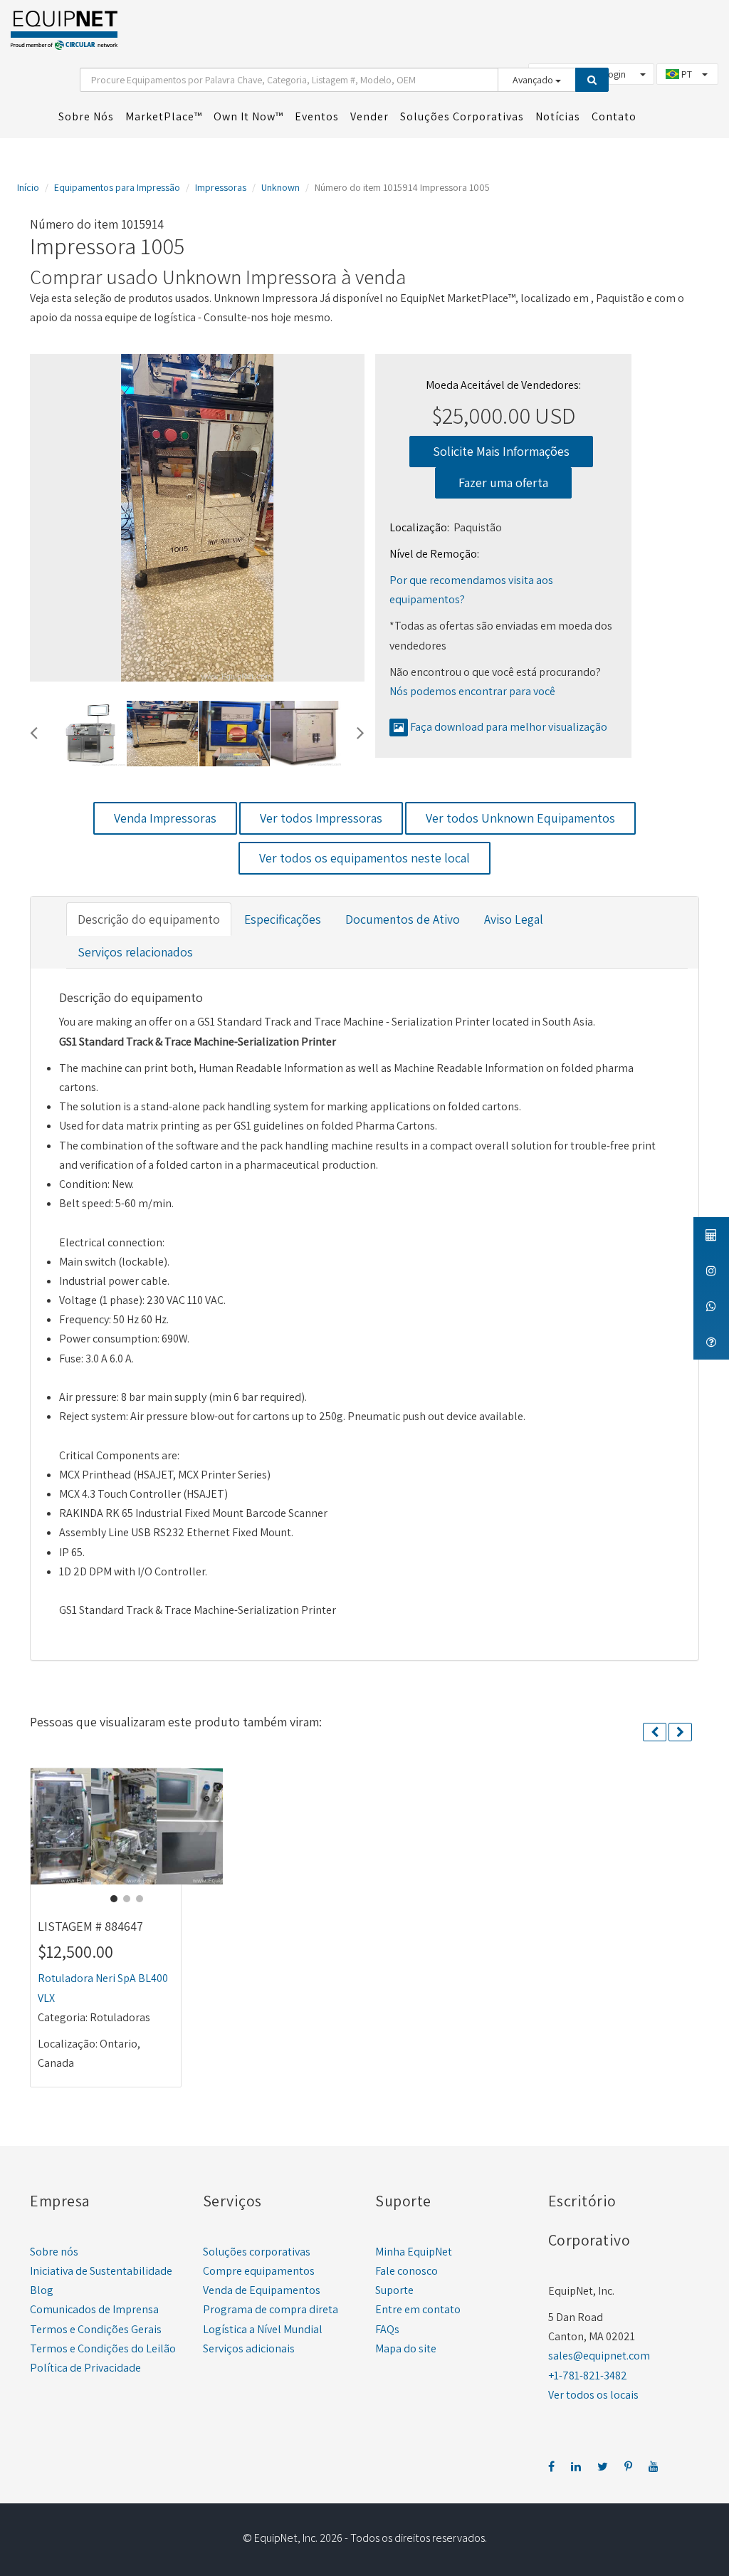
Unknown (280, 187)
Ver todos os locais (593, 2395)
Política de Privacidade (85, 2368)
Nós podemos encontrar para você (472, 691)
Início (28, 187)
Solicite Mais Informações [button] (501, 451)
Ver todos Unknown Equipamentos (520, 818)
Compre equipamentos (259, 2271)
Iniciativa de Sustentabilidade (101, 2271)
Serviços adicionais (249, 2348)
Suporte (394, 2290)
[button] (34, 731)
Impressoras (221, 187)
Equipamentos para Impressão (117, 187)
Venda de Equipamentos (262, 2290)
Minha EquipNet (414, 2252)
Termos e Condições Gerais (96, 2329)
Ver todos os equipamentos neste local (364, 858)
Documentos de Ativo (403, 919)
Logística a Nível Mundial (263, 2329)
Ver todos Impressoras (321, 818)
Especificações (283, 919)
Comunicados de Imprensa (94, 2309)
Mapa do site (406, 2348)
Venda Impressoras (165, 818)
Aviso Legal (514, 919)
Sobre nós (54, 2252)
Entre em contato (418, 2309)
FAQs (387, 2329)
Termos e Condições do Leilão (103, 2348)
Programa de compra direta (271, 2309)
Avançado (534, 80)
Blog (42, 2290)
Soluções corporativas (257, 2252)
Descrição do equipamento (149, 919)
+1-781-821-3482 (588, 2376)
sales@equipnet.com (599, 2356)
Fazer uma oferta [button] (503, 483)
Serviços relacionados (135, 952)
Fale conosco (407, 2271)
